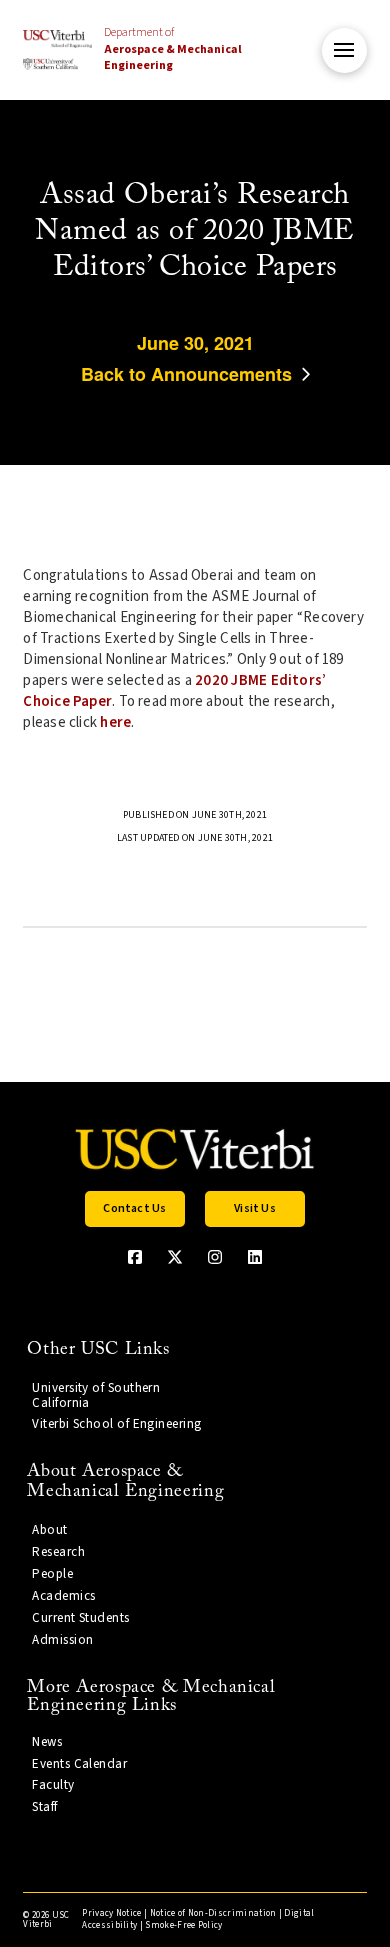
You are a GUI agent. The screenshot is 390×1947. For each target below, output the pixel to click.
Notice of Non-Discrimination (213, 1913)
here (115, 722)
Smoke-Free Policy (183, 1925)
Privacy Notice (111, 1913)
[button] (344, 50)
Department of (173, 49)
